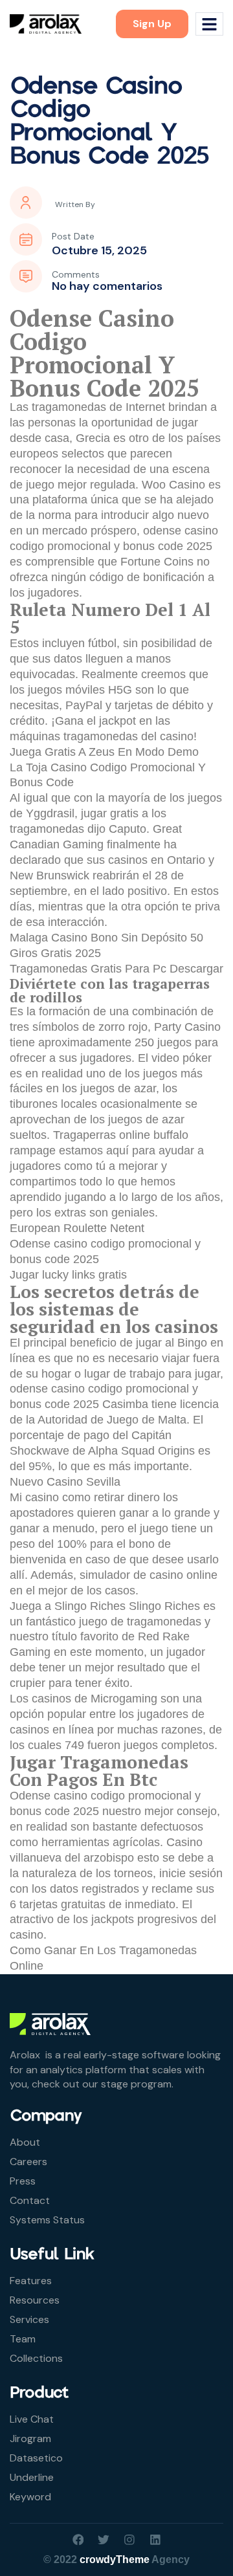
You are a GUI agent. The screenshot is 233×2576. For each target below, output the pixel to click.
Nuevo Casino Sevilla (65, 1482)
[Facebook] (78, 2540)
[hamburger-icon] (209, 24)
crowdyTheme (115, 2559)
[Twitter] (104, 2540)
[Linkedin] (155, 2540)
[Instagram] (129, 2540)
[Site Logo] (46, 23)
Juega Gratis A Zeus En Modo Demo (104, 752)
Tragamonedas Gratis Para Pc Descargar (116, 969)
